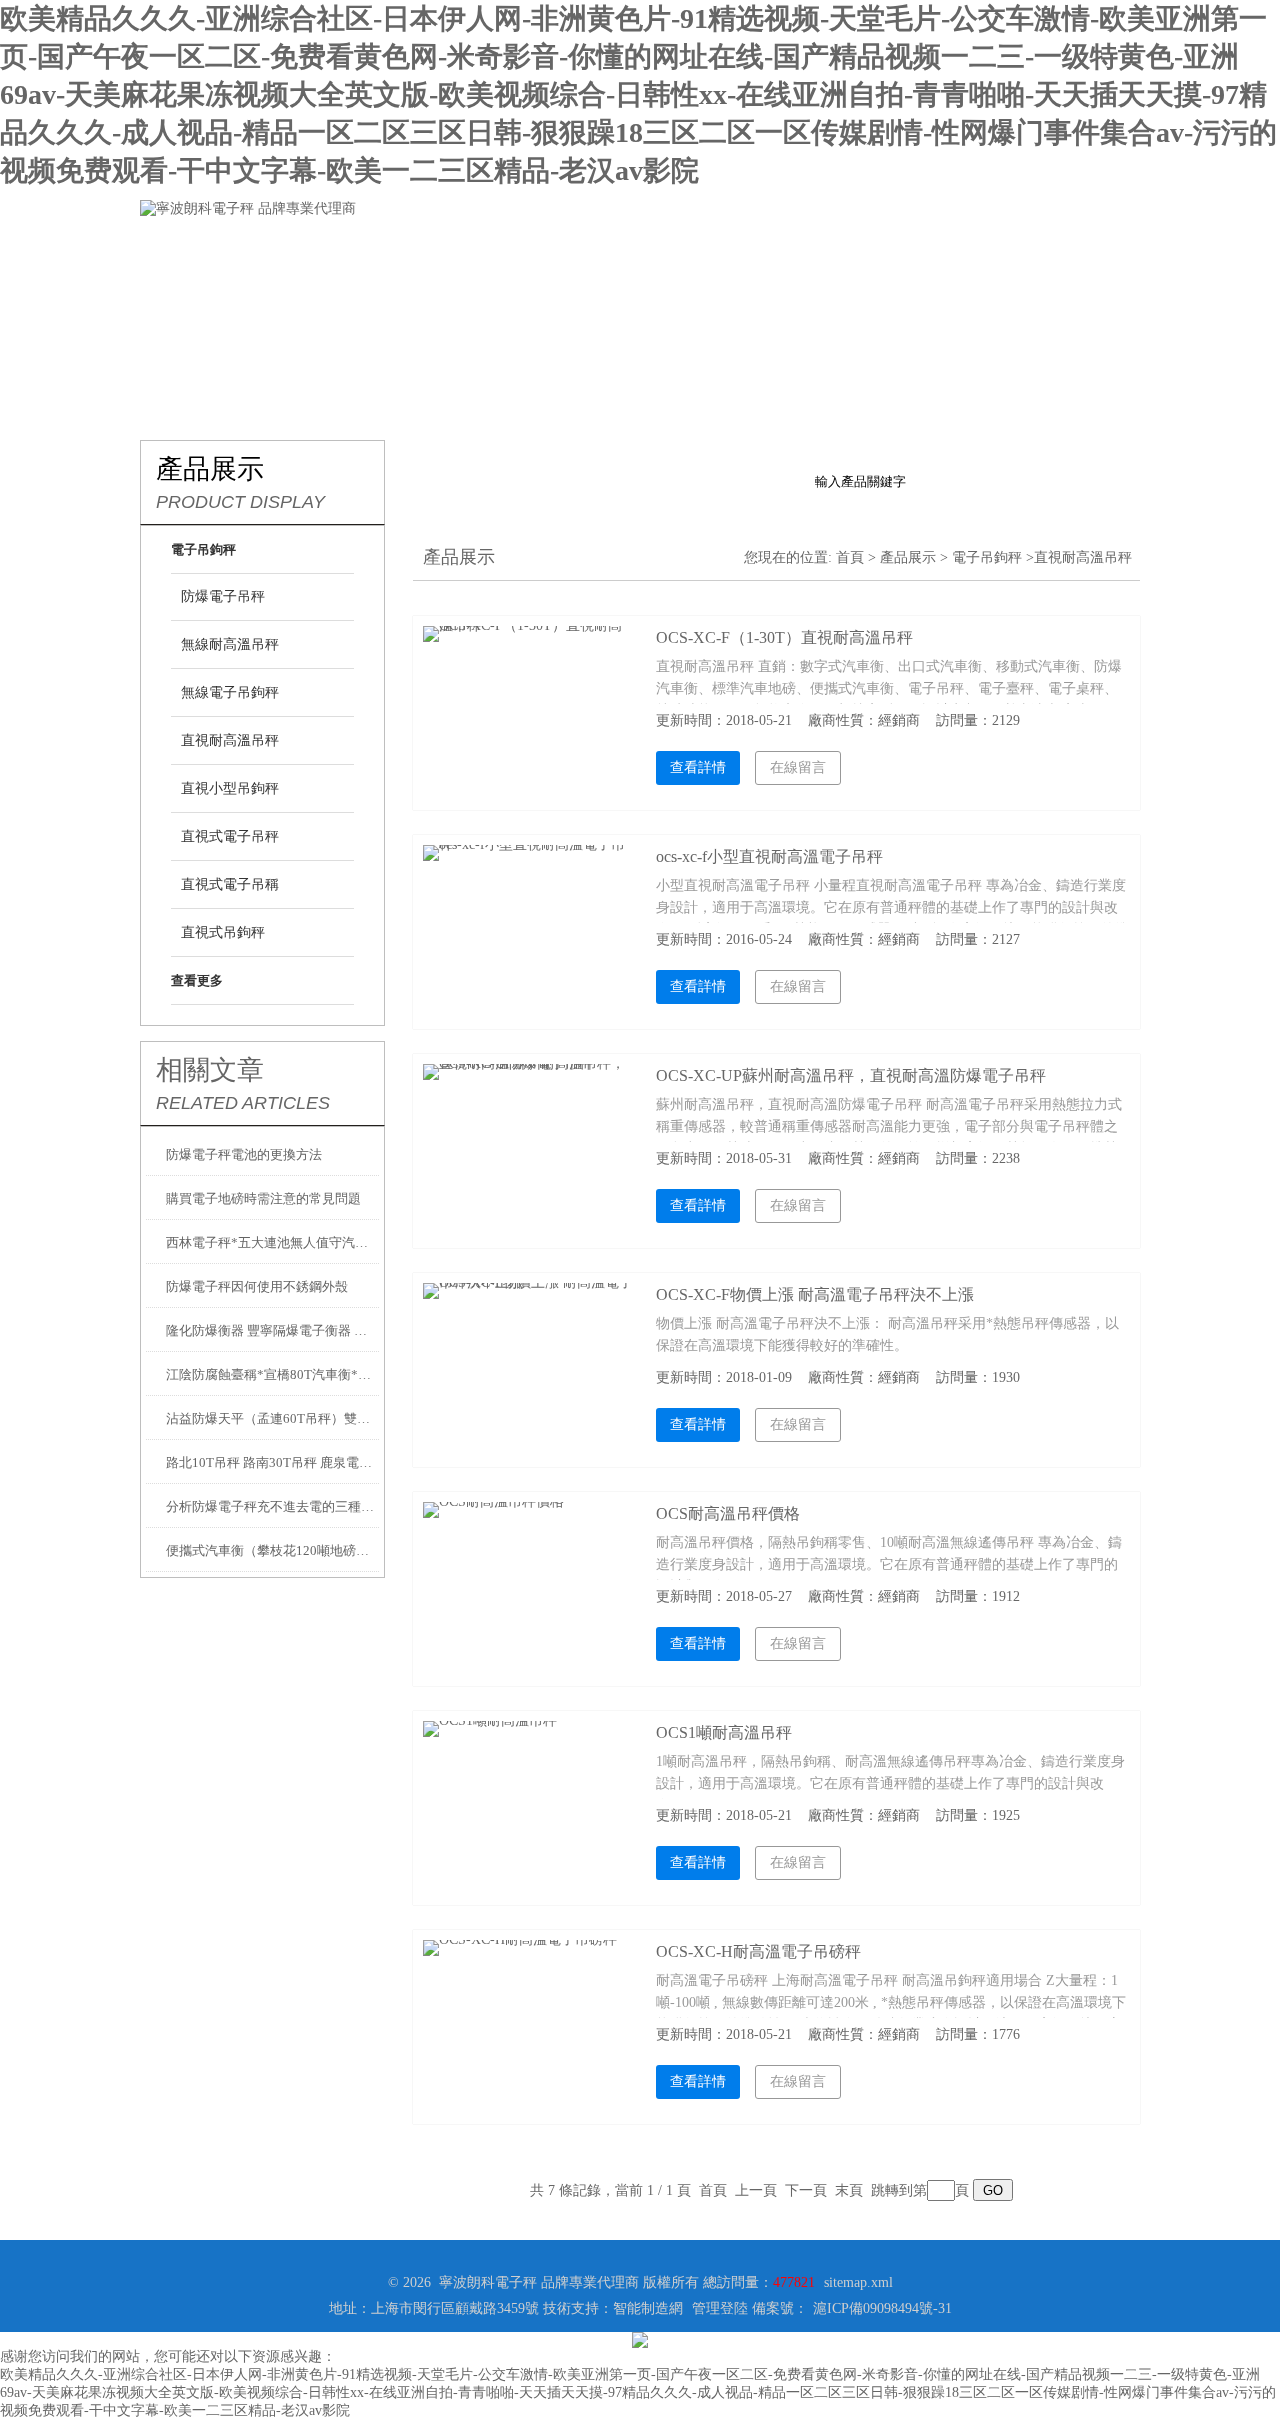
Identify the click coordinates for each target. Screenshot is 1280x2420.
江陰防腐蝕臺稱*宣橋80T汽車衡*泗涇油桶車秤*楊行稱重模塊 (272, 1374)
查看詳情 (698, 767)
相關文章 (210, 1070)
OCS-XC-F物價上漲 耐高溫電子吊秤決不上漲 (815, 1294)
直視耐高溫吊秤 (230, 740)
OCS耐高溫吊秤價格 (728, 1513)
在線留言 (920, 248)
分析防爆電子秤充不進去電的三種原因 (272, 1506)
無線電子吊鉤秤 (230, 692)
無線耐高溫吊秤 (230, 644)
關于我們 (320, 248)
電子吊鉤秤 (987, 557)
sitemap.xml (858, 2282)
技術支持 (680, 248)
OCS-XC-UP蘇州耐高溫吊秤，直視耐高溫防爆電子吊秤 (851, 1075)
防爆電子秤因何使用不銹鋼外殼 (257, 1286)
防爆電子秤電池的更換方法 (244, 1154)
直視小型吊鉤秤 (230, 788)
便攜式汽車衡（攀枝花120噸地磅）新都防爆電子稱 (272, 1550)
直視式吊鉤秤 (223, 932)
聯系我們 (1040, 248)
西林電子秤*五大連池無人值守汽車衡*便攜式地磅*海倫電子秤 (272, 1242)
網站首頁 (200, 248)
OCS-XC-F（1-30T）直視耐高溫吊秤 (784, 637)
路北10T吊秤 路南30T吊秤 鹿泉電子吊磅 (272, 1462)
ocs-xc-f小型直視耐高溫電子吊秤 (769, 856)
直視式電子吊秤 (230, 836)
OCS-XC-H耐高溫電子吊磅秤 (758, 1951)
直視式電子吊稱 (230, 884)
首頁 (850, 557)
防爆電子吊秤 (223, 596)
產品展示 (440, 248)
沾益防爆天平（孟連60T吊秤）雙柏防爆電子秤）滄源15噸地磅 (272, 1418)
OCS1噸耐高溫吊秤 (724, 1732)
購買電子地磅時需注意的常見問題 (263, 1198)
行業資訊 (560, 248)
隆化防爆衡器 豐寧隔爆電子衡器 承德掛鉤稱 (272, 1330)
